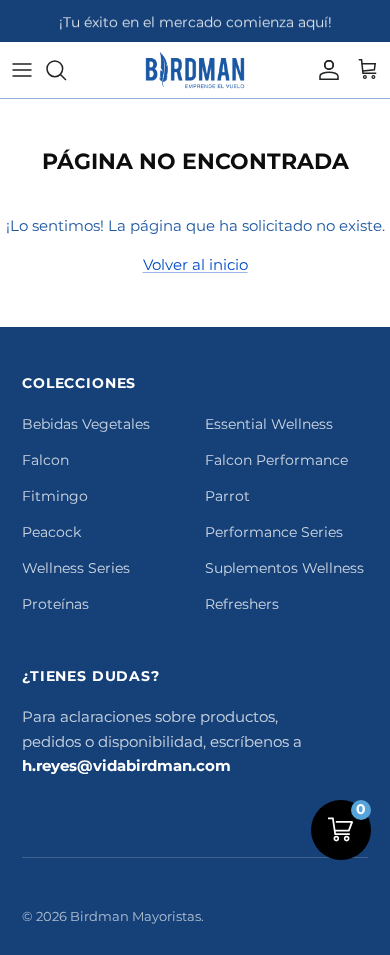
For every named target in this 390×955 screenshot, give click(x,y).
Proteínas (55, 604)
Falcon (45, 460)
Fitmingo (55, 496)
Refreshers (242, 604)
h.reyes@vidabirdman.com (126, 765)
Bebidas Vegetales (86, 424)
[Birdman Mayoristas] (195, 70)
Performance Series (274, 532)
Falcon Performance (276, 460)
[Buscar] (66, 70)
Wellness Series (76, 568)
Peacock (51, 532)
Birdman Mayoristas (135, 916)
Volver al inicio (195, 264)
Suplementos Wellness (284, 568)
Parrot (227, 496)
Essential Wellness (269, 424)
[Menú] (22, 70)
